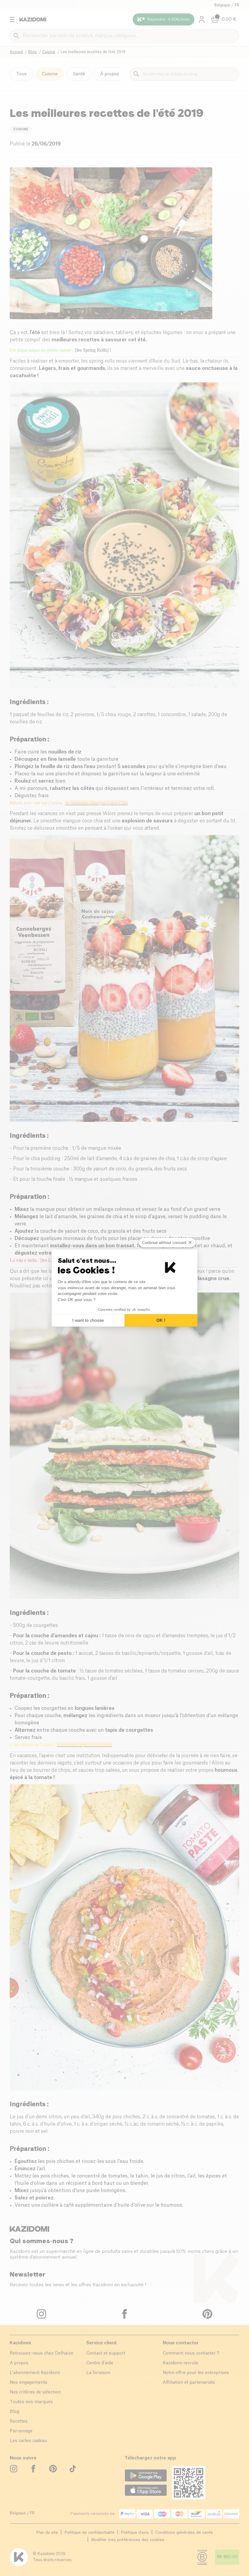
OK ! (161, 1320)
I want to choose (88, 1320)
